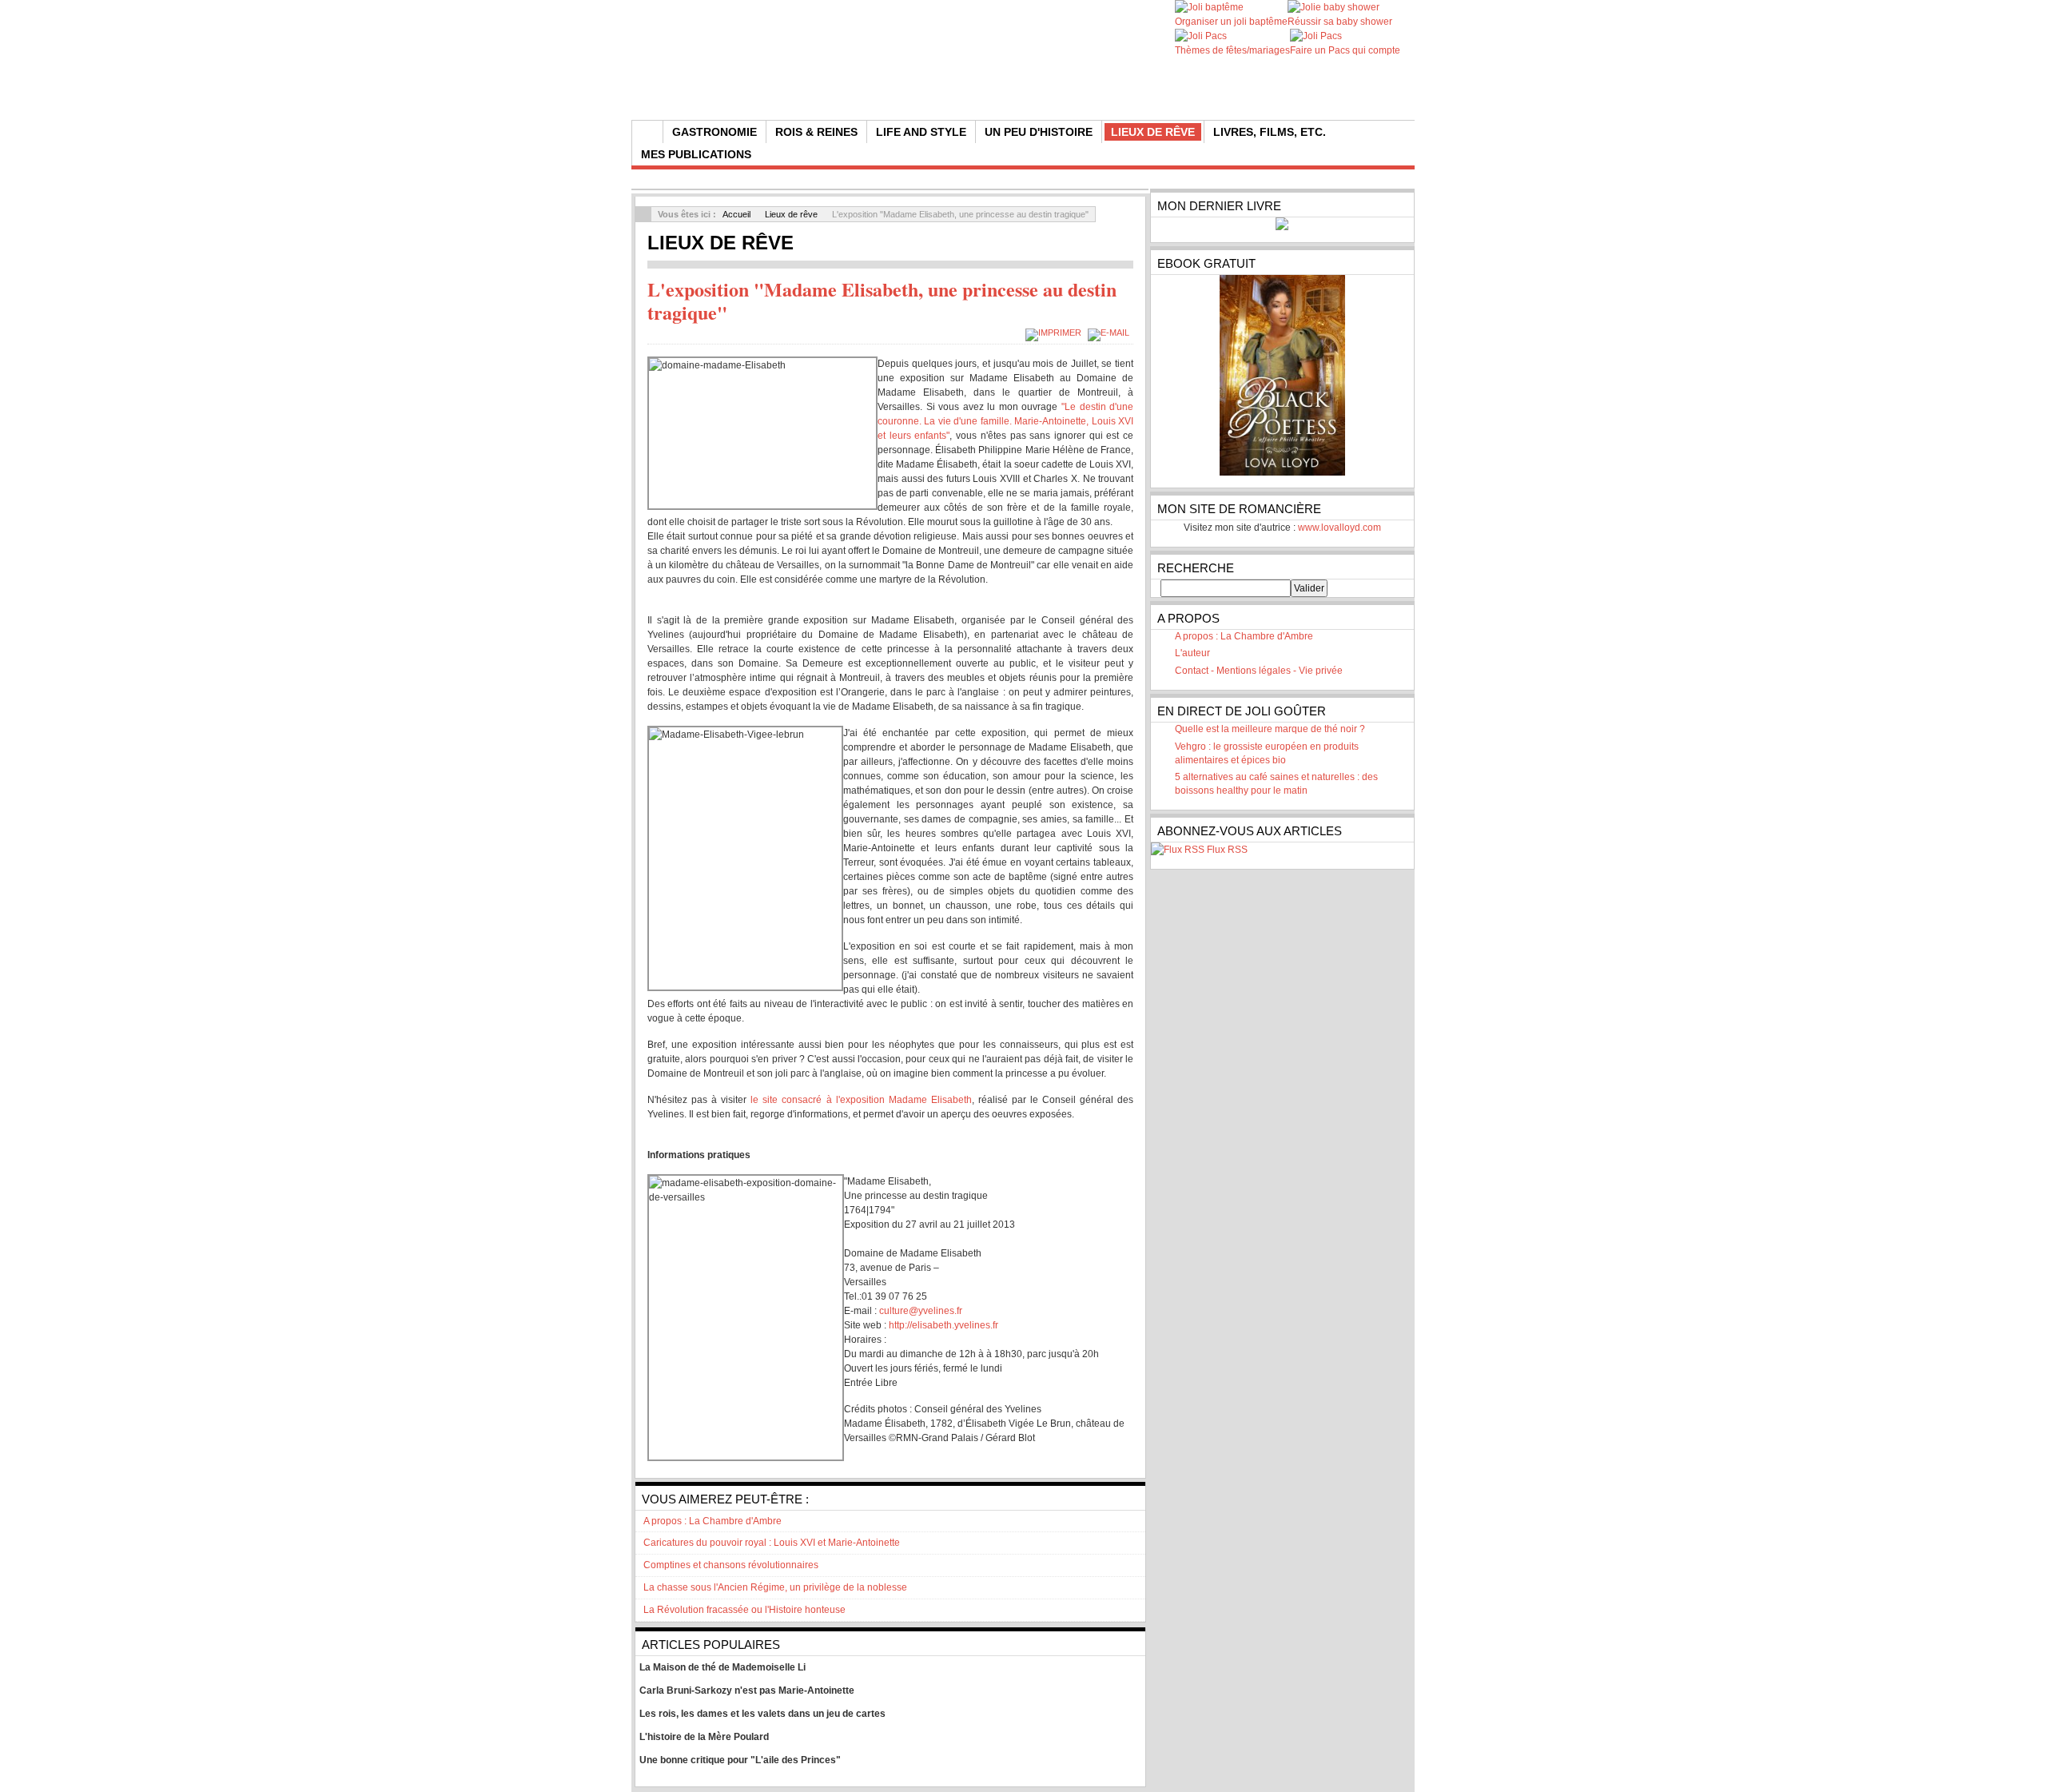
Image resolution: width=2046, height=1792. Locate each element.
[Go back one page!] (643, 214)
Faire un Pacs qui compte (1345, 50)
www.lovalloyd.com (1339, 528)
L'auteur (1192, 653)
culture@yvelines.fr (921, 1311)
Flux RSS (1227, 850)
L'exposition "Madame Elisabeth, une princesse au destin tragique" (882, 301)
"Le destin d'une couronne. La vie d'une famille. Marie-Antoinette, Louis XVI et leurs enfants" (1005, 421)
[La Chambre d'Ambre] (937, 80)
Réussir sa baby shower (1340, 22)
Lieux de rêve (791, 214)
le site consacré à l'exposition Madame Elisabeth (861, 1100)
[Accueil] (647, 132)
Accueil (736, 214)
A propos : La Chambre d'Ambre (1244, 636)
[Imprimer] (1055, 333)
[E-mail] (1111, 333)
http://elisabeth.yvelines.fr (943, 1325)
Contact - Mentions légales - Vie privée (1259, 671)
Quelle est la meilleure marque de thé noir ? (1270, 729)
